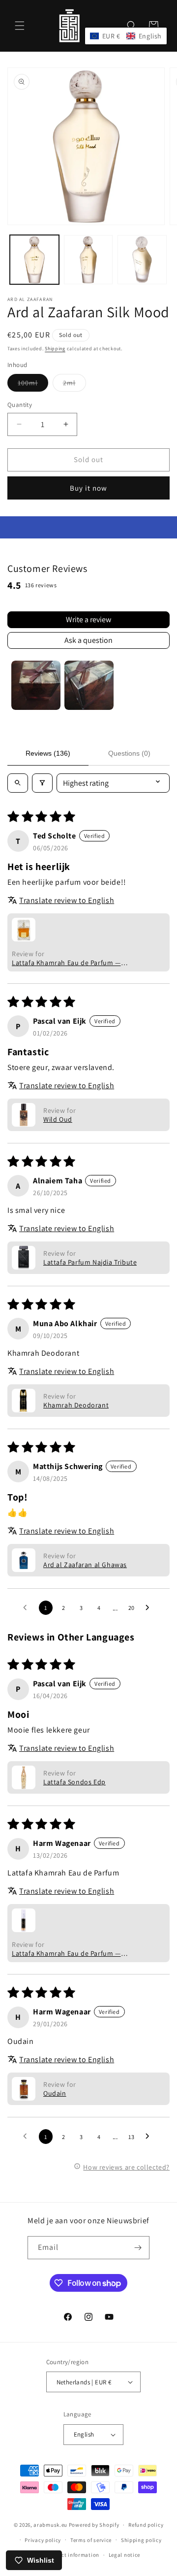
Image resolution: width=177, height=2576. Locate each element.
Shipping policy (141, 2540)
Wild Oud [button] (58, 1119)
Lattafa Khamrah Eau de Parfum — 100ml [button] (66, 963)
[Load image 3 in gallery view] (142, 260)
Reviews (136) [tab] (48, 753)
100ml (33, 385)
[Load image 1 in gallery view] (34, 260)
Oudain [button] (55, 2093)
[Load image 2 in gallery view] (88, 260)
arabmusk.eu (50, 2525)
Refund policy (146, 2525)
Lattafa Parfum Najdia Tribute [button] (90, 1262)
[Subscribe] (138, 2248)
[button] (20, 26)
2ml (74, 385)
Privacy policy (43, 2540)
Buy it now (88, 488)
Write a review (88, 619)
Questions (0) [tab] (129, 753)
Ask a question (88, 640)
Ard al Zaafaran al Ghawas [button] (85, 1565)
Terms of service (91, 2540)
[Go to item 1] (36, 685)
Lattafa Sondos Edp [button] (74, 1782)
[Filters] (42, 783)
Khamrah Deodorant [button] (76, 1405)
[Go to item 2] (89, 685)
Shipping (55, 349)
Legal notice (124, 2555)
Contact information (73, 2555)
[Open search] (18, 783)
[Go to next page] (150, 1608)
